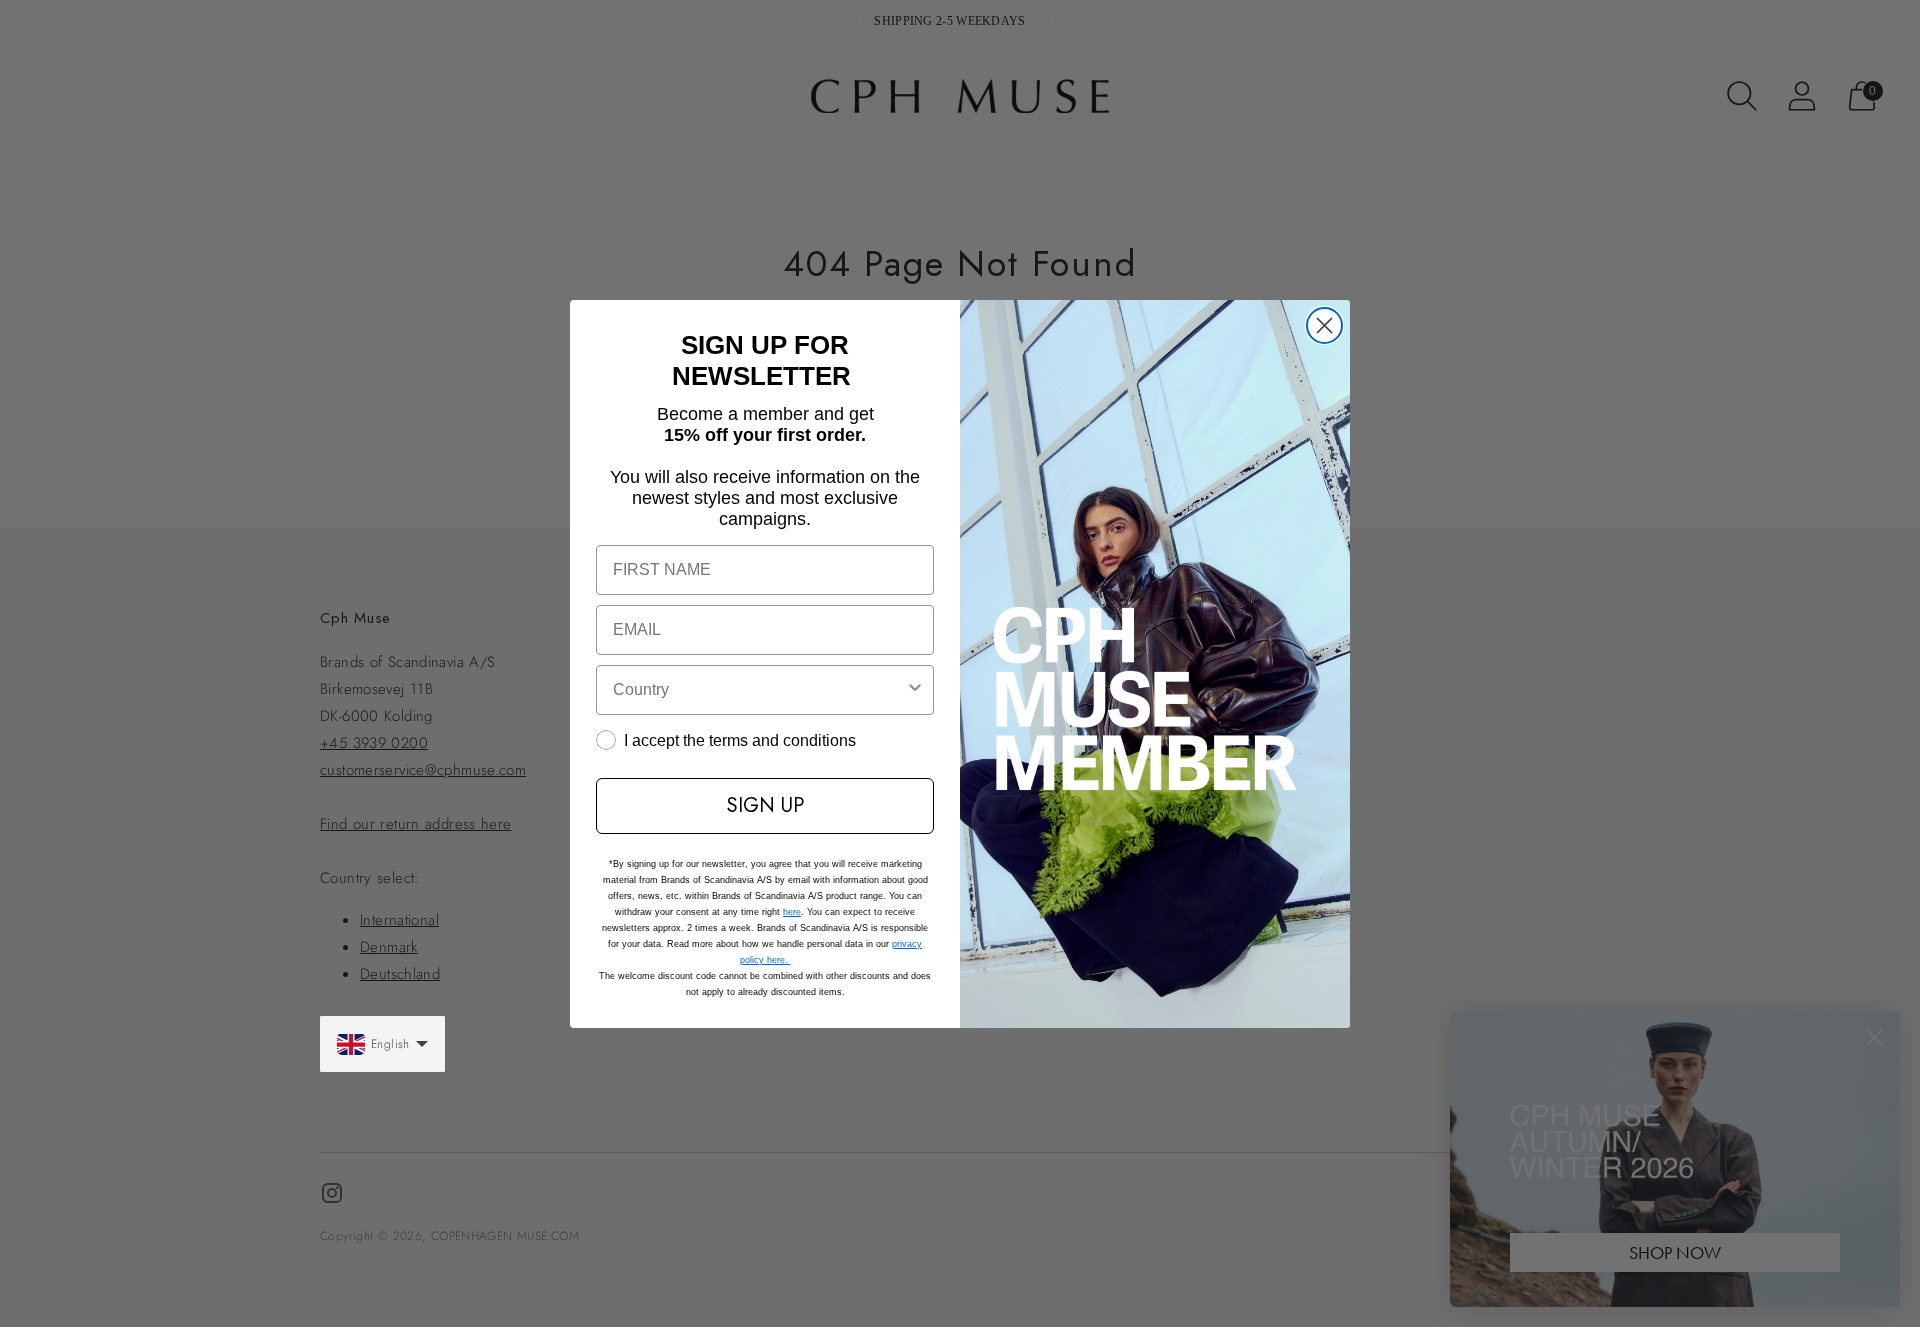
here (792, 912)
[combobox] (759, 690)
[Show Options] (915, 690)
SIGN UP (765, 805)
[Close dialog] (1324, 325)
